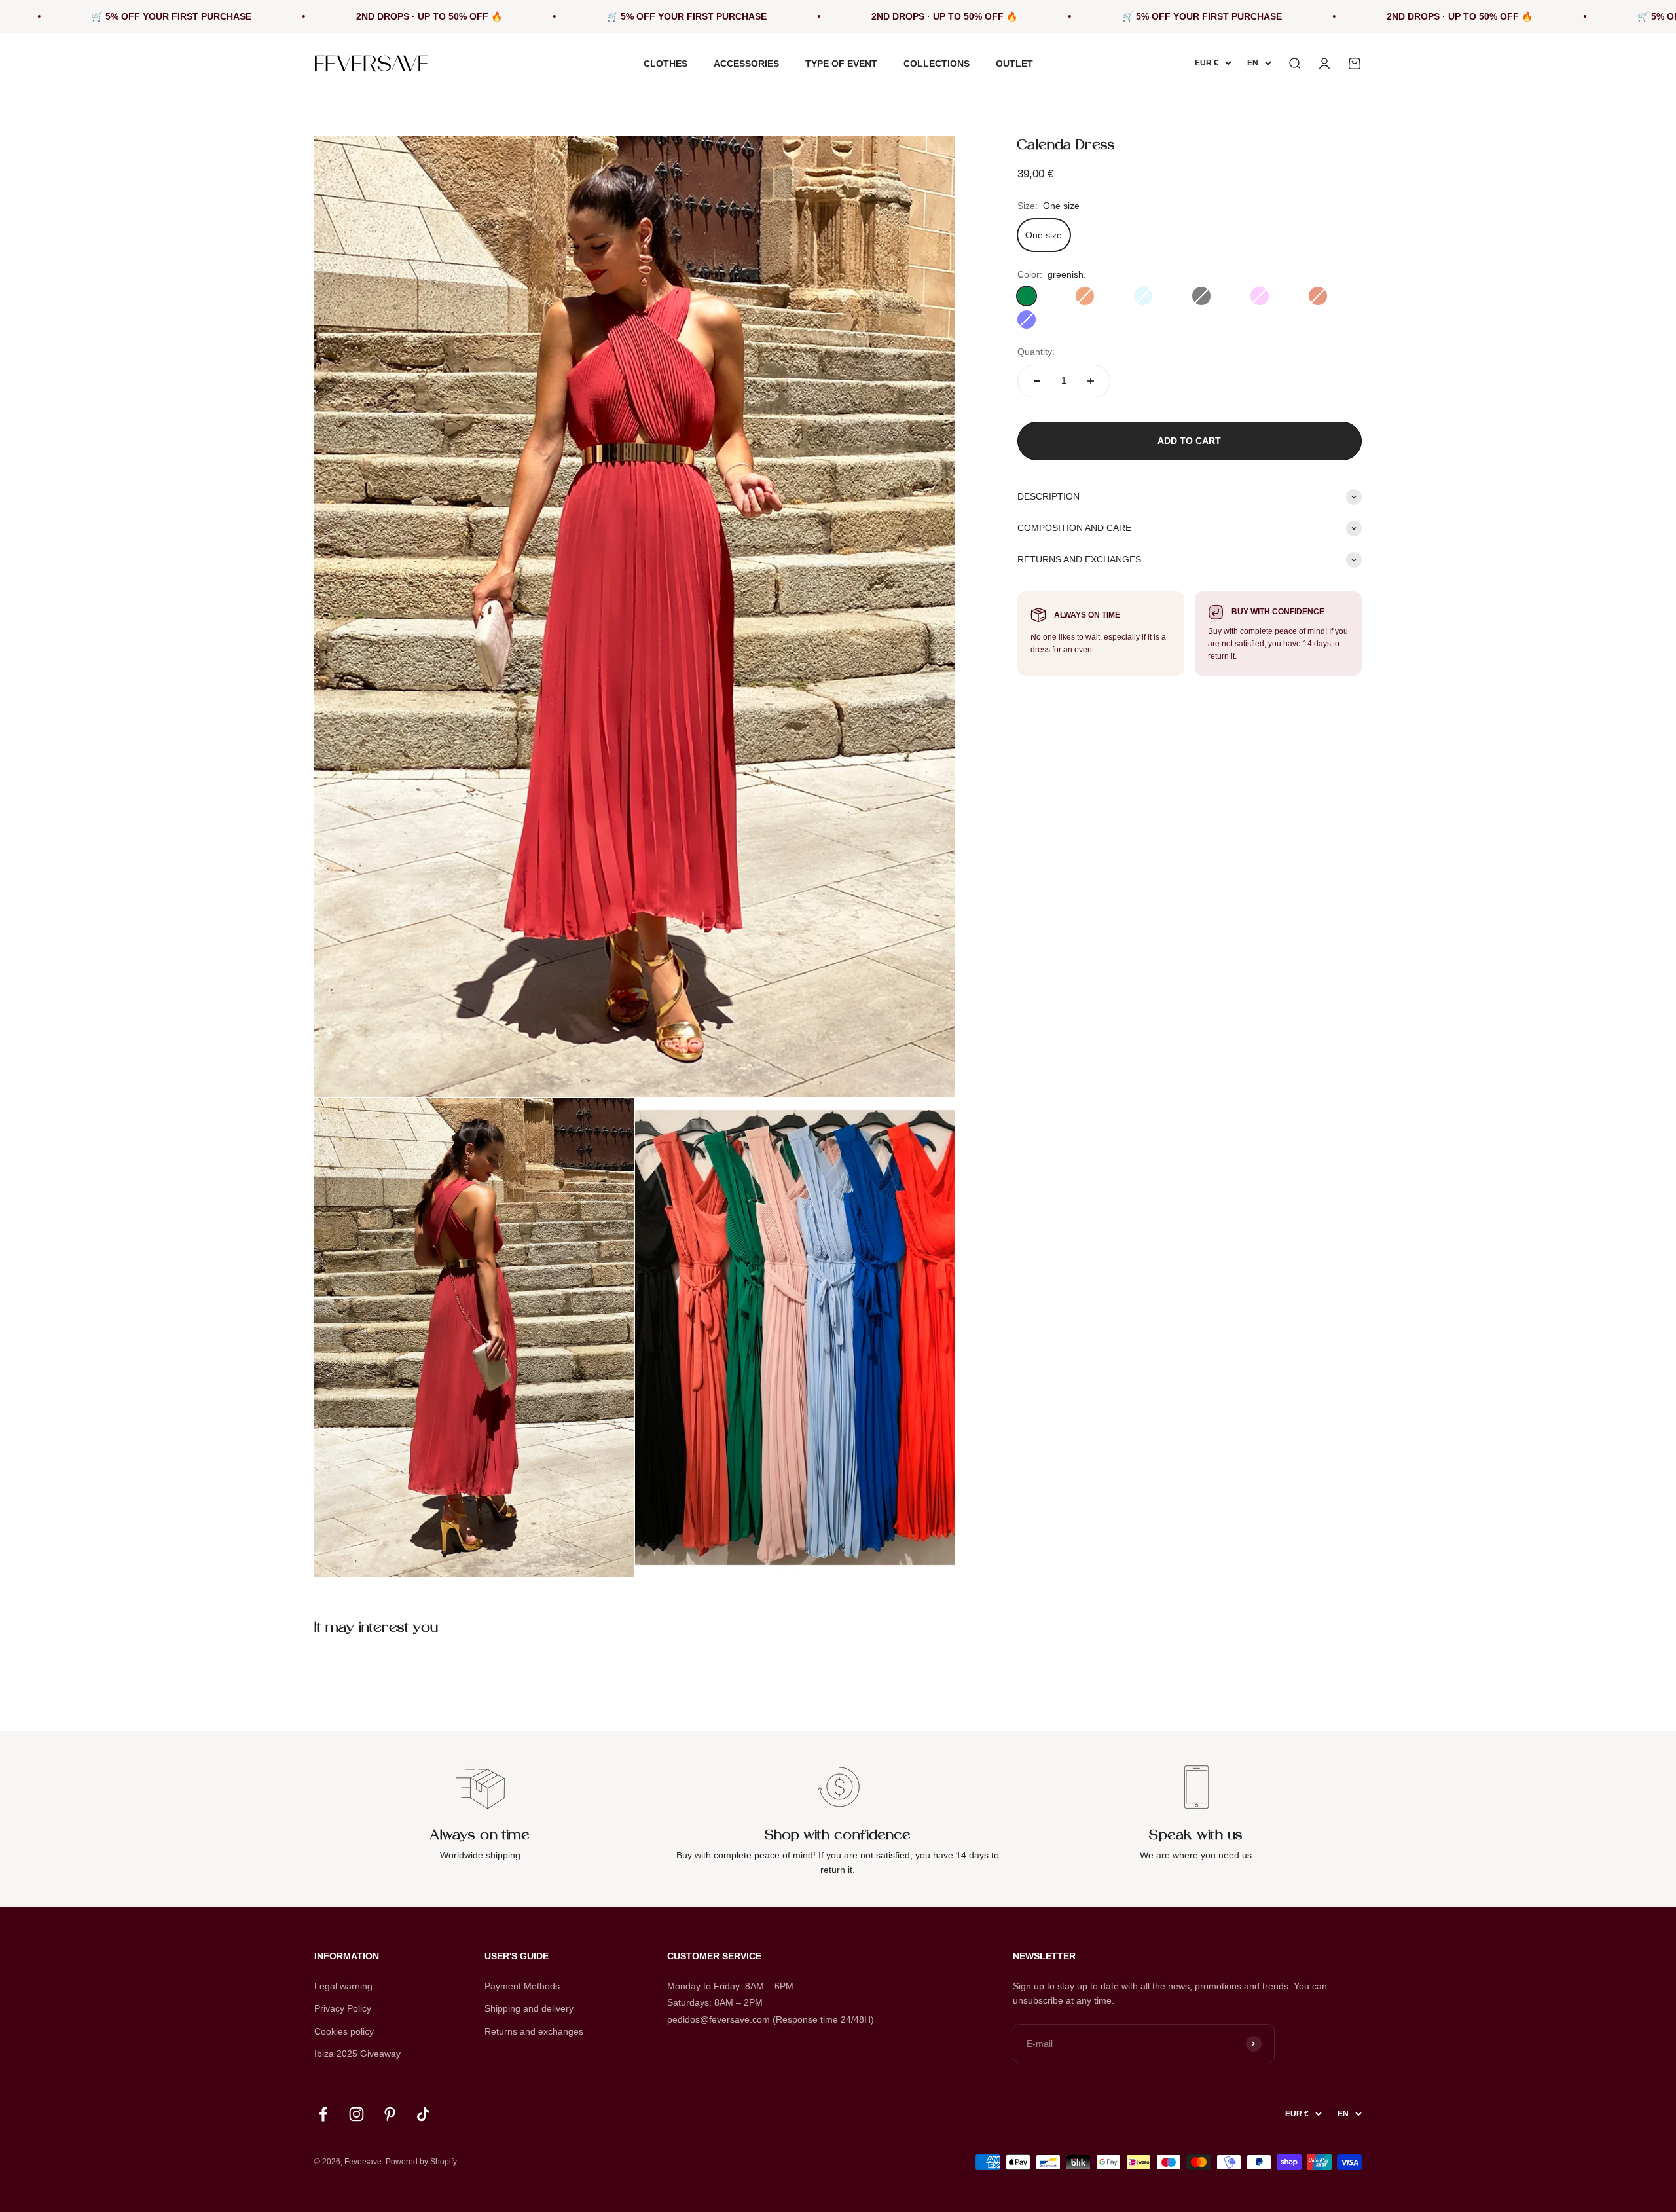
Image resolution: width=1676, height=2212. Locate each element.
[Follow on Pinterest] (390, 2114)
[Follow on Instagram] (356, 2114)
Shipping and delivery (529, 2008)
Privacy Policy (343, 2008)
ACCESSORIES (746, 64)
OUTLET (1014, 64)
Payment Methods (522, 1986)
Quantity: (1036, 352)
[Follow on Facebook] (323, 2114)
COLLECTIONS (937, 64)
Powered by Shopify (421, 2162)
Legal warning (343, 1986)
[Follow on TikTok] (423, 2114)
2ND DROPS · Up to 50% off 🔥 (203, 16)
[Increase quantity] (1091, 381)
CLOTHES (665, 64)
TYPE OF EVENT (841, 64)
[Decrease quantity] (1037, 381)
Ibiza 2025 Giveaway (357, 2054)
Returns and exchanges (534, 2031)
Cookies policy (344, 2031)
